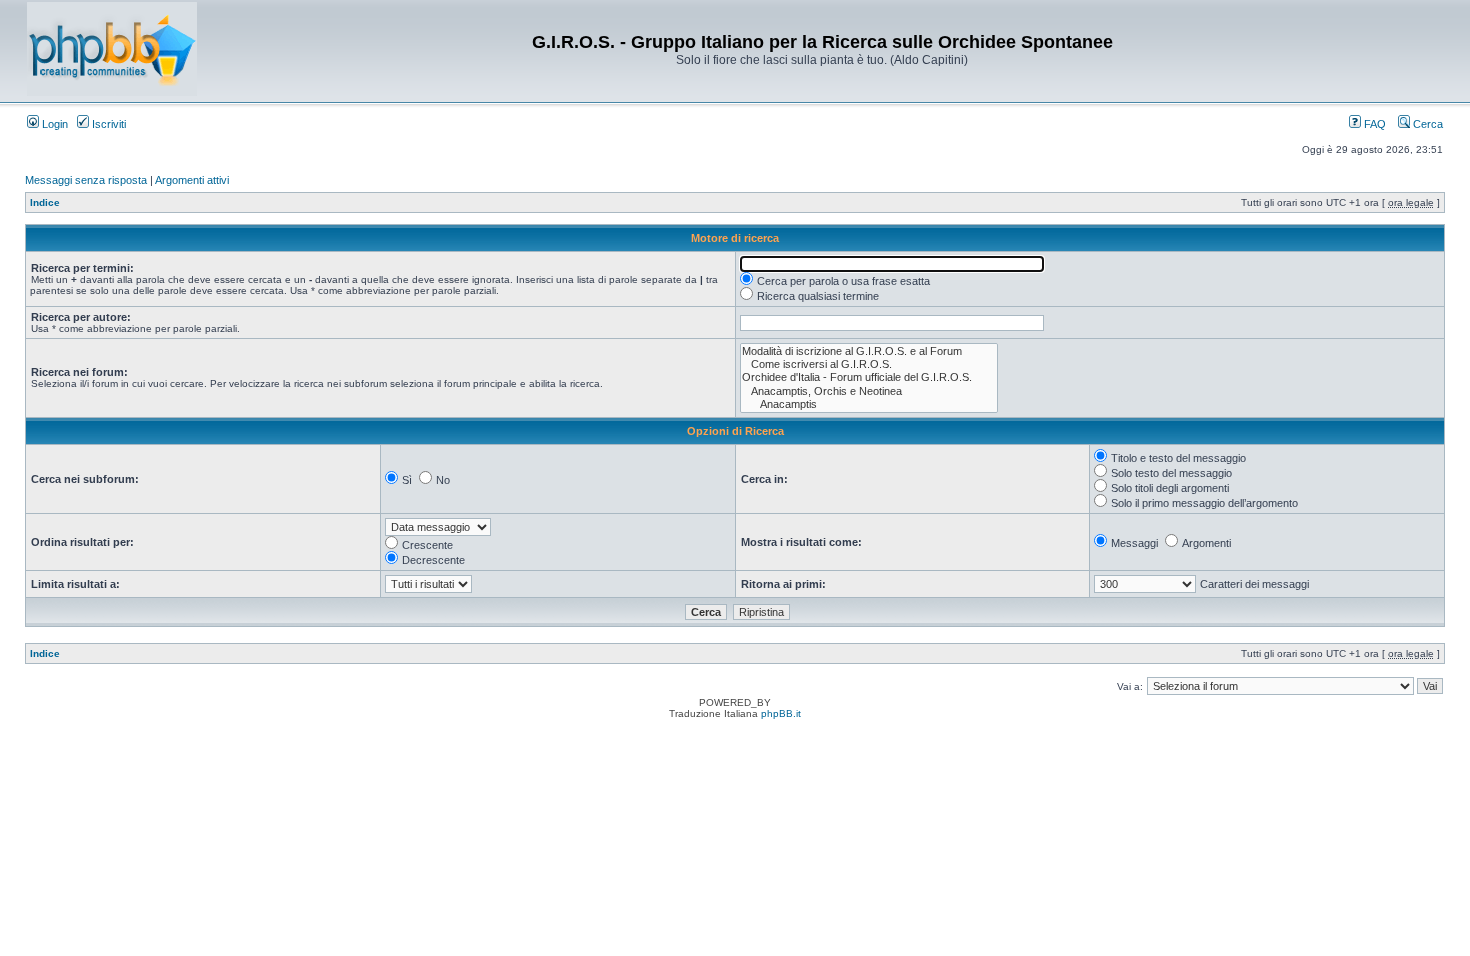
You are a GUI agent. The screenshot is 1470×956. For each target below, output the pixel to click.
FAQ (1373, 124)
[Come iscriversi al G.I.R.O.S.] (869, 364)
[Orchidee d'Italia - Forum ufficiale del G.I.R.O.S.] (869, 377)
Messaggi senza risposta (86, 180)
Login (53, 124)
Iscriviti (107, 124)
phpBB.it (781, 713)
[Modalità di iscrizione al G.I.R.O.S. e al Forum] (869, 351)
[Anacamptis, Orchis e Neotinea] (869, 391)
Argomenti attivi (192, 180)
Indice (45, 202)
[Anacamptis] (869, 404)
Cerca (1426, 124)
